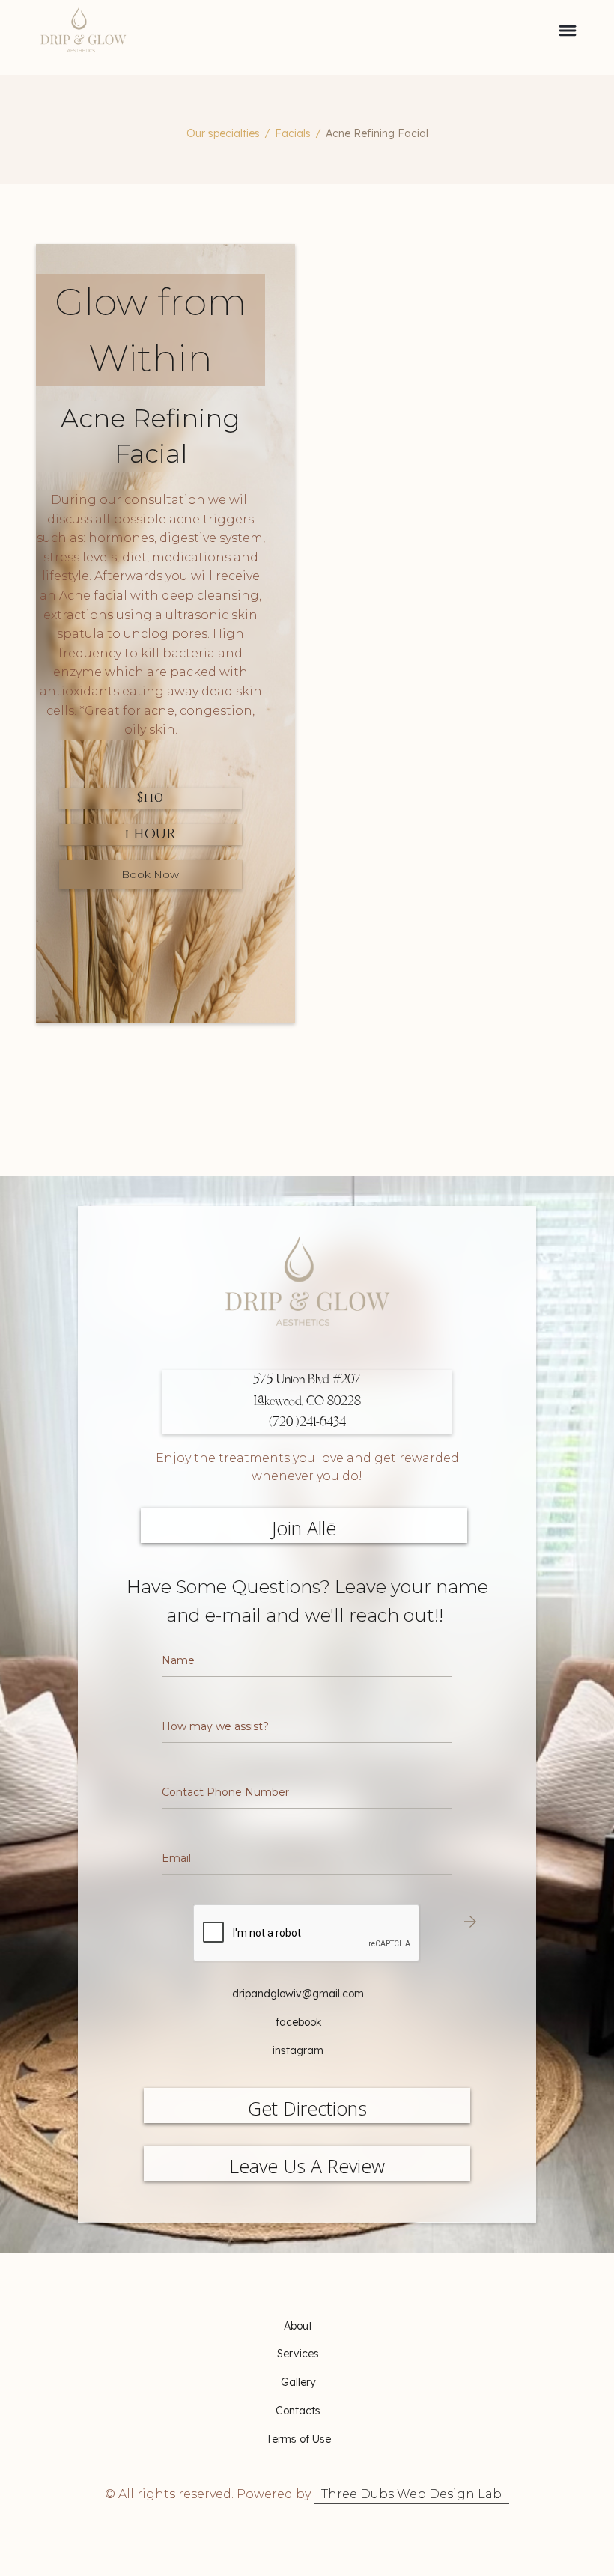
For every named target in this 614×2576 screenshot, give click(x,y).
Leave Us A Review (307, 2166)
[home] (170, 37)
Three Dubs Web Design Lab (411, 2494)
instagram (298, 2050)
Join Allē (304, 1528)
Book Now (150, 874)
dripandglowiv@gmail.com (298, 1994)
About (298, 2326)
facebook (298, 2022)
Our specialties (223, 133)
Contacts (298, 2411)
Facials (293, 133)
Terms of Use (298, 2439)
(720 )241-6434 (307, 1423)
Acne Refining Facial (377, 133)
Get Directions (307, 2108)
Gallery (298, 2382)
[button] (568, 37)
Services (298, 2354)
